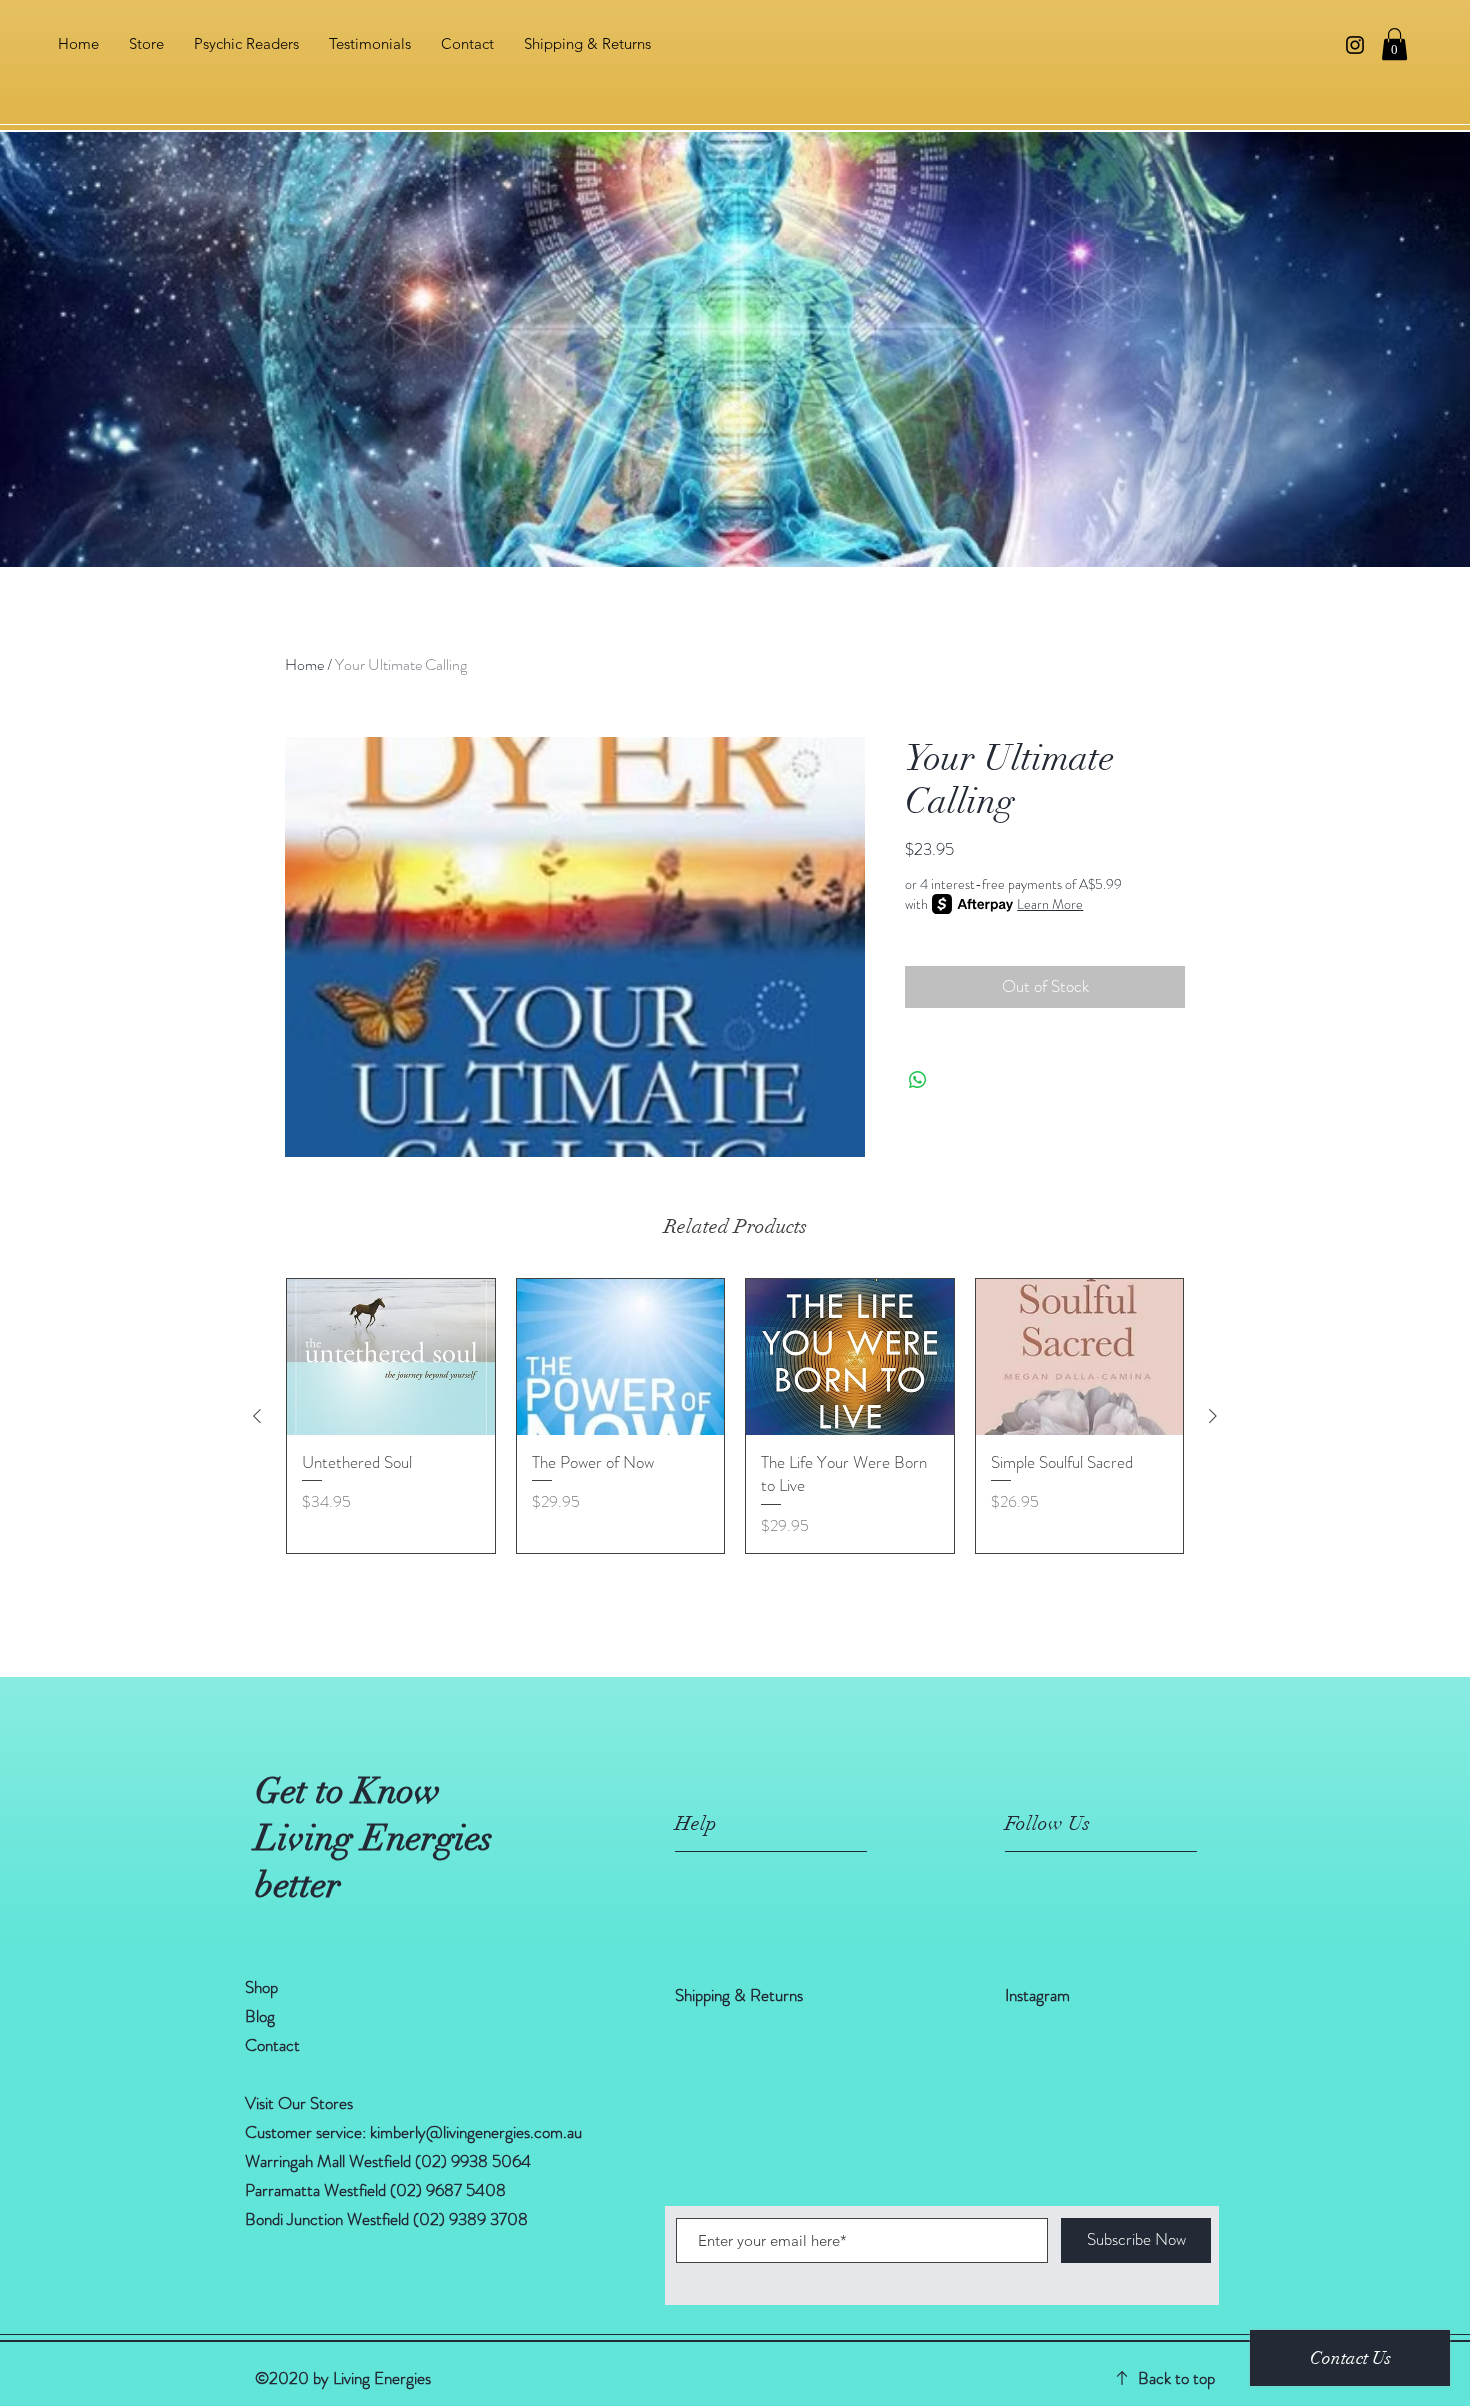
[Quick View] (391, 1357)
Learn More (1050, 904)
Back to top (1176, 2378)
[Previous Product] (257, 1416)
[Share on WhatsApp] (918, 1080)
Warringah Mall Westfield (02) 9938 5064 (388, 2161)
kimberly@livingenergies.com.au (476, 2132)
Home (304, 664)
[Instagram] (1355, 45)
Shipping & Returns (741, 1995)
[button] (1394, 44)
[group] (735, 1416)
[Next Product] (1213, 1416)
